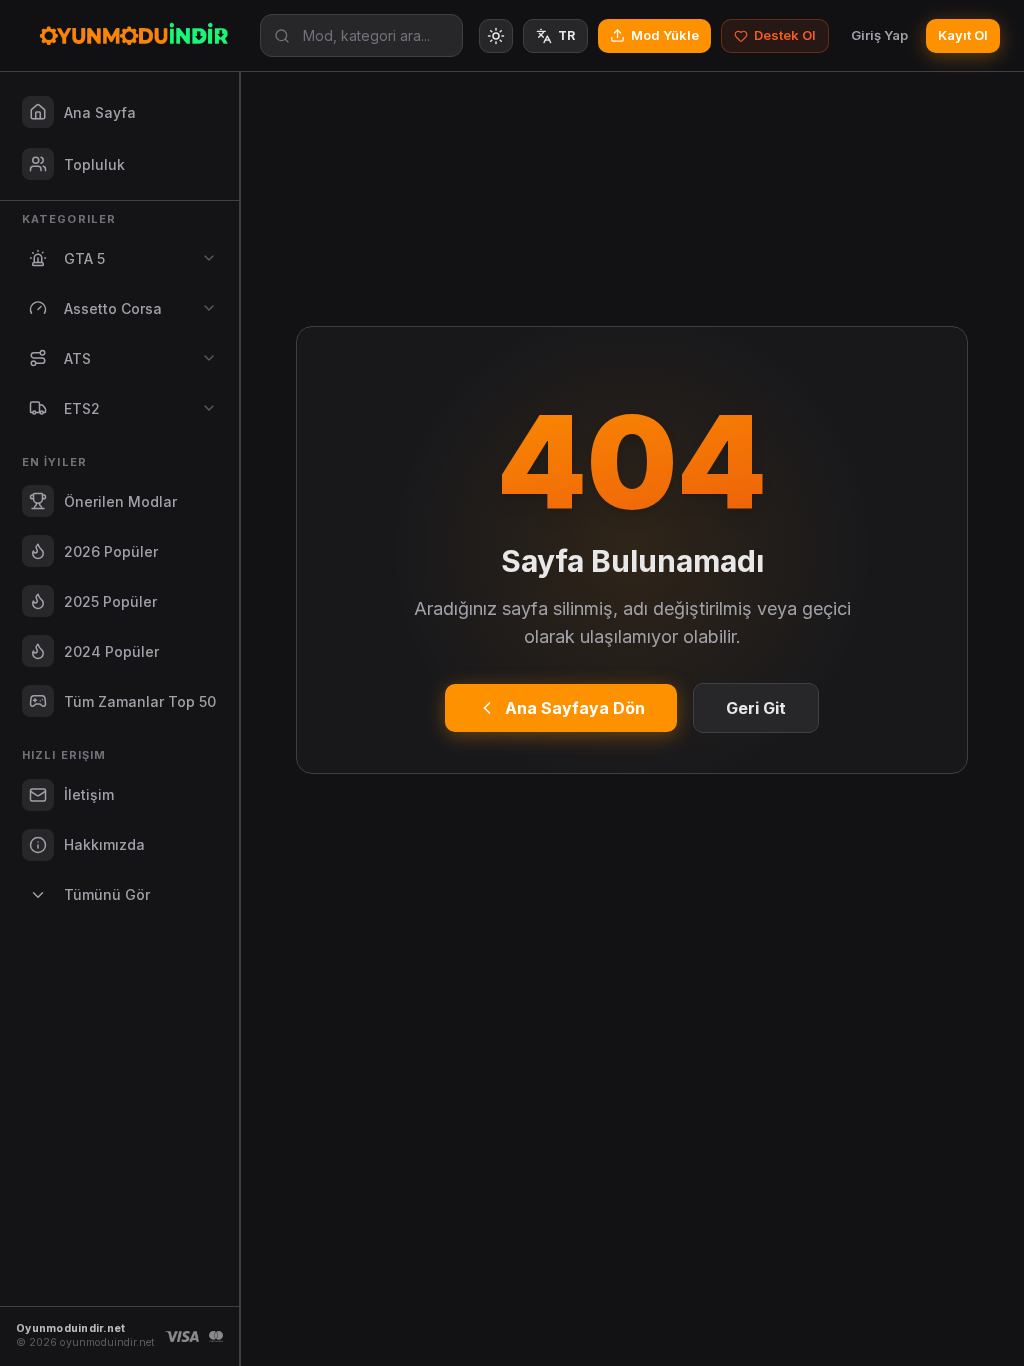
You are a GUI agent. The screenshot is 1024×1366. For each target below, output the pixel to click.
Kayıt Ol (963, 35)
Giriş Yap (879, 35)
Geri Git (756, 708)
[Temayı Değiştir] (496, 36)
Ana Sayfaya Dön (575, 708)
